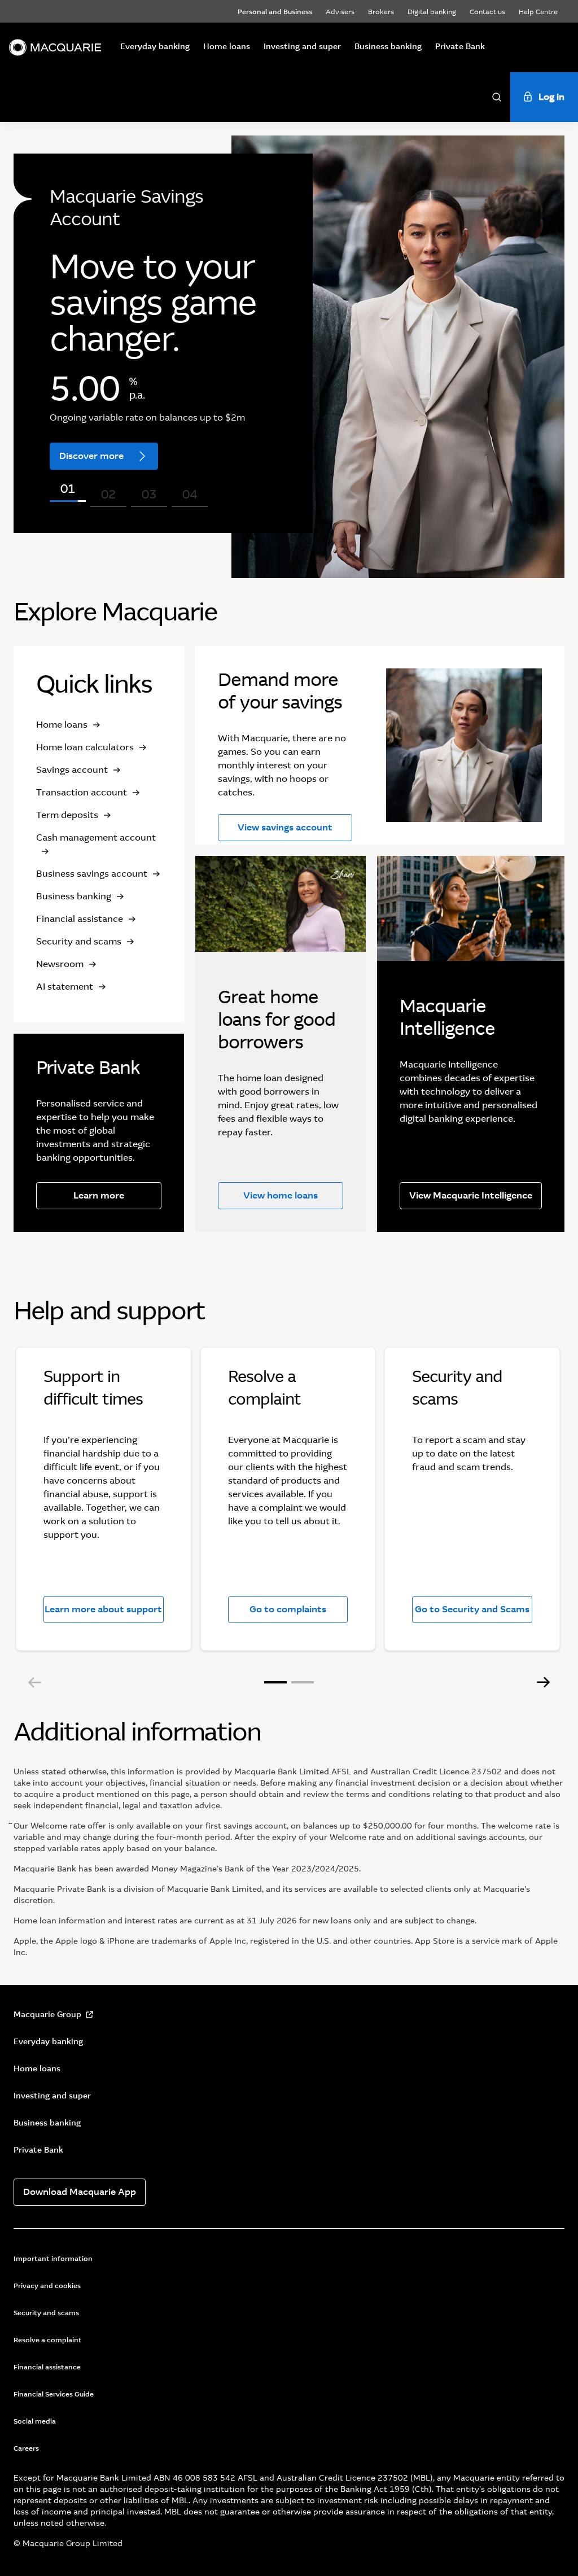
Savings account (72, 770)
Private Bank (460, 46)
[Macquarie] (55, 47)
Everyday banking (155, 46)
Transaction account (82, 792)
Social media (35, 2421)
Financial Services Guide (54, 2394)
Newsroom (60, 964)
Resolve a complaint (48, 2340)
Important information (53, 2259)
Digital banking (432, 12)
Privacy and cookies (47, 2286)
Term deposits (67, 815)
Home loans (227, 46)
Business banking (388, 46)
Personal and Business (275, 12)
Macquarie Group (47, 2014)
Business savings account (92, 874)
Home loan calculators (85, 747)
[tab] (68, 501)
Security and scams (79, 941)
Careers (26, 2448)
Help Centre (538, 12)
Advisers (340, 12)
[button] (35, 1682)
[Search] (497, 97)
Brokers (381, 12)
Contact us (487, 12)
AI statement (65, 987)
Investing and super (302, 46)
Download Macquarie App (80, 2192)
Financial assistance (80, 919)
